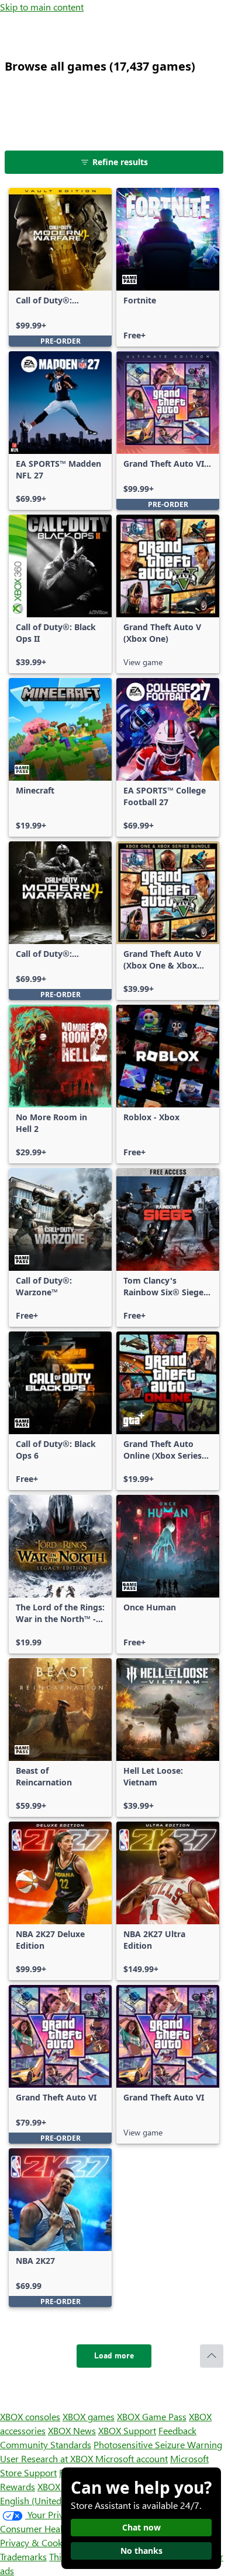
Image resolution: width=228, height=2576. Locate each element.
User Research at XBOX (48, 2458)
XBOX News (72, 2430)
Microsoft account (132, 2458)
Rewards (18, 2486)
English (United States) (46, 2500)
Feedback (177, 2430)
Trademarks (23, 2556)
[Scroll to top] (212, 2356)
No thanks (141, 2551)
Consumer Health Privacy (51, 2528)
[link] (60, 267)
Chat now (141, 2527)
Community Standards (46, 2444)
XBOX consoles (30, 2416)
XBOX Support (127, 2430)
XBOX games (89, 2416)
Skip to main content (42, 7)
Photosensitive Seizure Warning (158, 2444)
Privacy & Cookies (37, 2542)
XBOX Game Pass (152, 2416)
